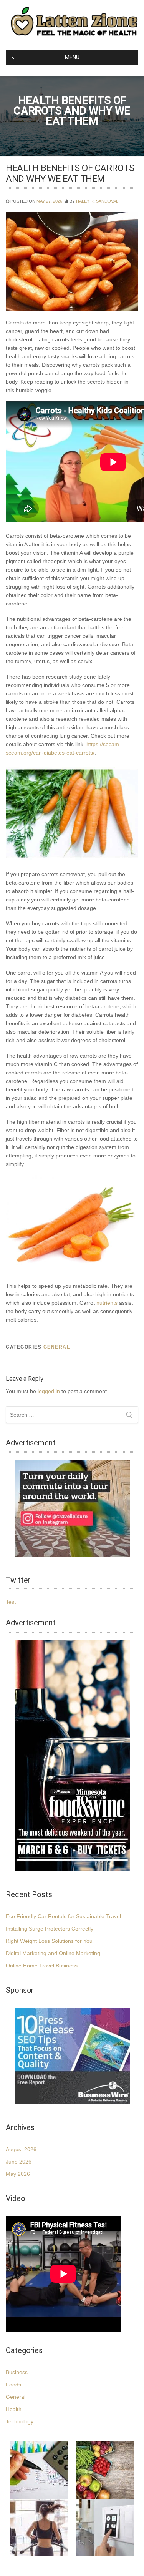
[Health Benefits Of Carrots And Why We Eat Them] (72, 261)
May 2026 (18, 2174)
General (57, 1347)
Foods (13, 2385)
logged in (49, 1391)
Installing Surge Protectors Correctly (50, 1929)
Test (11, 1602)
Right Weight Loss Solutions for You (49, 1941)
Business (17, 2372)
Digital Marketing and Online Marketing (53, 1953)
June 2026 (19, 2162)
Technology (20, 2421)
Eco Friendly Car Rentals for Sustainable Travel (63, 1916)
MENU (72, 57)
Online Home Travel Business (42, 1966)
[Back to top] (128, 2560)
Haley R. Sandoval (97, 201)
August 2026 (21, 2149)
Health (14, 2409)
